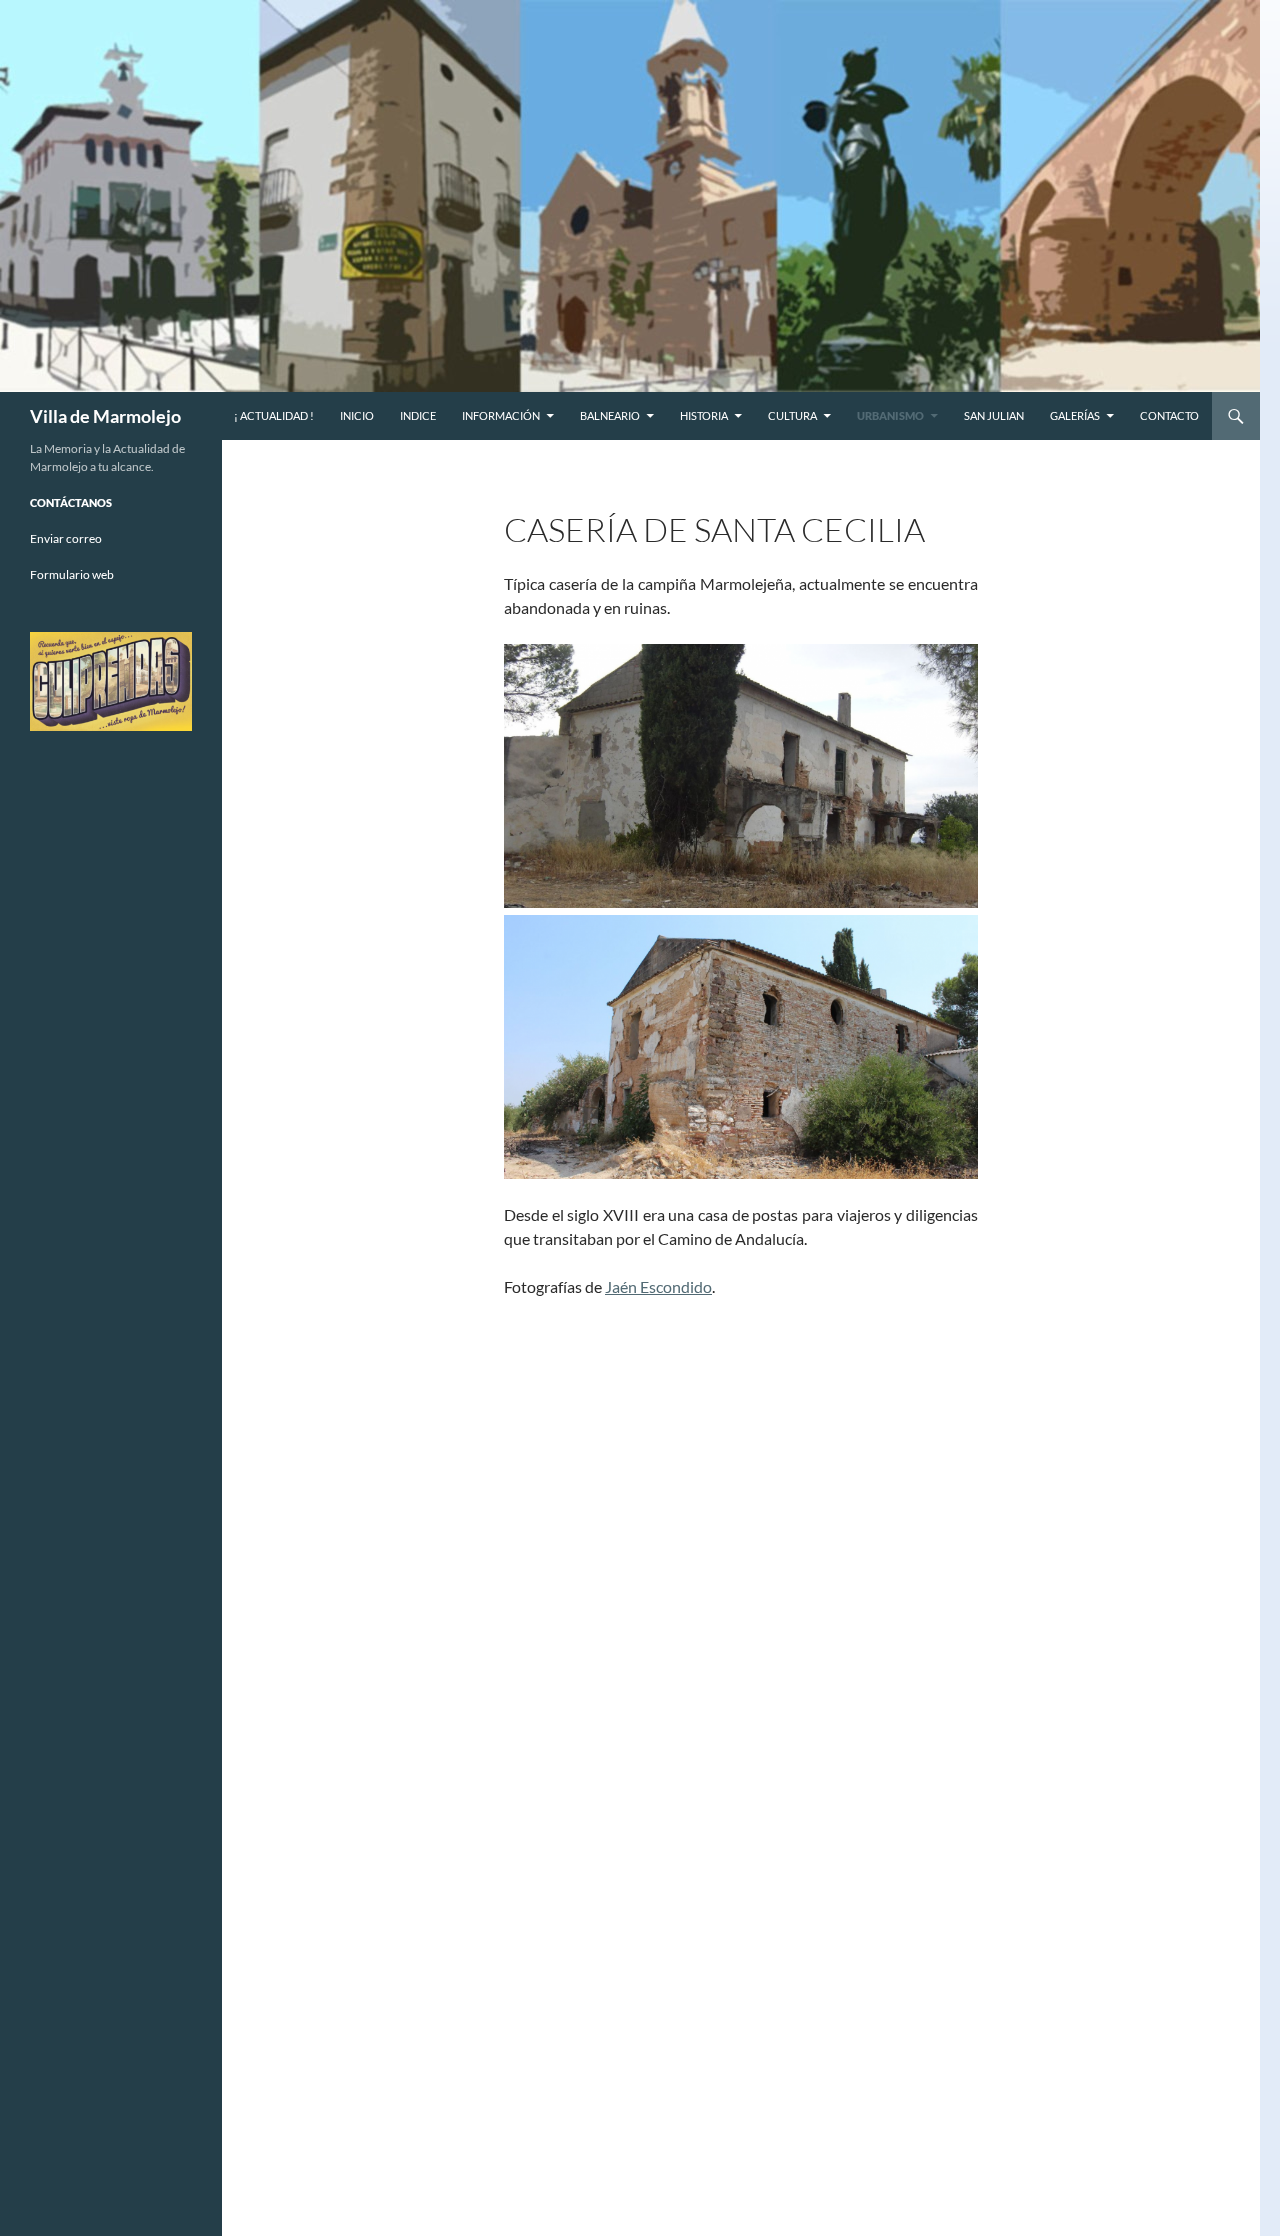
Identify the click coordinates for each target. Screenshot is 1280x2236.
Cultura (792, 415)
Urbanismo (890, 415)
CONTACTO (1169, 415)
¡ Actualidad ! (274, 415)
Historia (704, 415)
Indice (418, 415)
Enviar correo (66, 538)
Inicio (357, 415)
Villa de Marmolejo (105, 416)
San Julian (994, 415)
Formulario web (72, 574)
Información (501, 415)
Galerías (1075, 415)
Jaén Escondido (658, 1286)
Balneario (610, 415)
